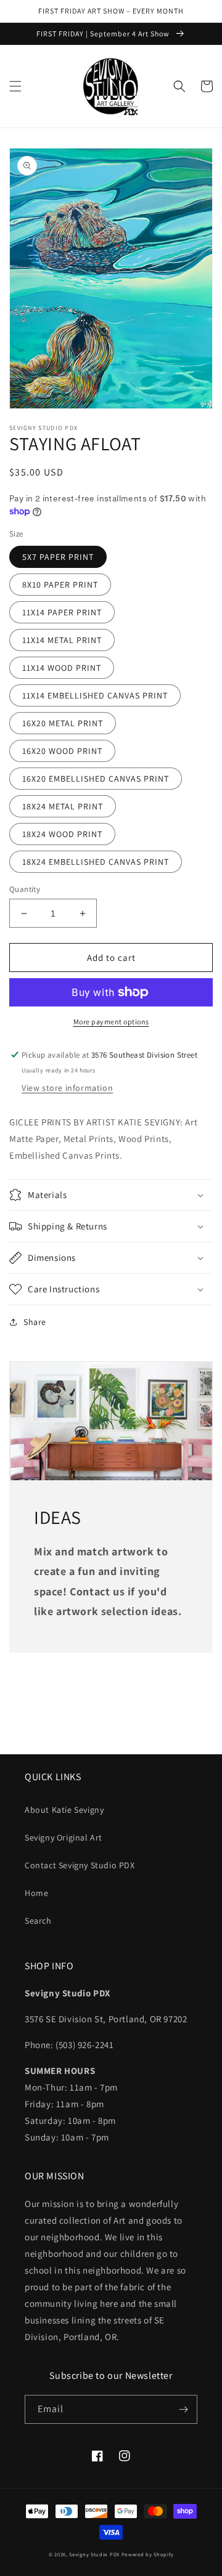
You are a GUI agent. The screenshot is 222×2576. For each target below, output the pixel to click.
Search (38, 1921)
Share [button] (35, 1322)
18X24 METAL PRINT (63, 806)
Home (36, 1893)
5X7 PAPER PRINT (58, 557)
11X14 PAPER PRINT (62, 612)
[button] (15, 86)
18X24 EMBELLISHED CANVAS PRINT (96, 862)
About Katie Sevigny (64, 1810)
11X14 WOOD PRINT (62, 668)
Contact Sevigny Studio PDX (80, 1865)
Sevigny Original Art (64, 1837)
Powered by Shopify (148, 2554)
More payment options (111, 1022)
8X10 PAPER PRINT (60, 585)
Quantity (25, 889)
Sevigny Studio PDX (94, 2554)
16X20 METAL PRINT (63, 723)
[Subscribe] (183, 2409)
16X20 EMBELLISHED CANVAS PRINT (96, 779)
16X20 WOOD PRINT (62, 751)
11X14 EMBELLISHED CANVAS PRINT (95, 695)
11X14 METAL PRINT (62, 640)
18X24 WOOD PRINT (62, 834)
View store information (67, 1088)
